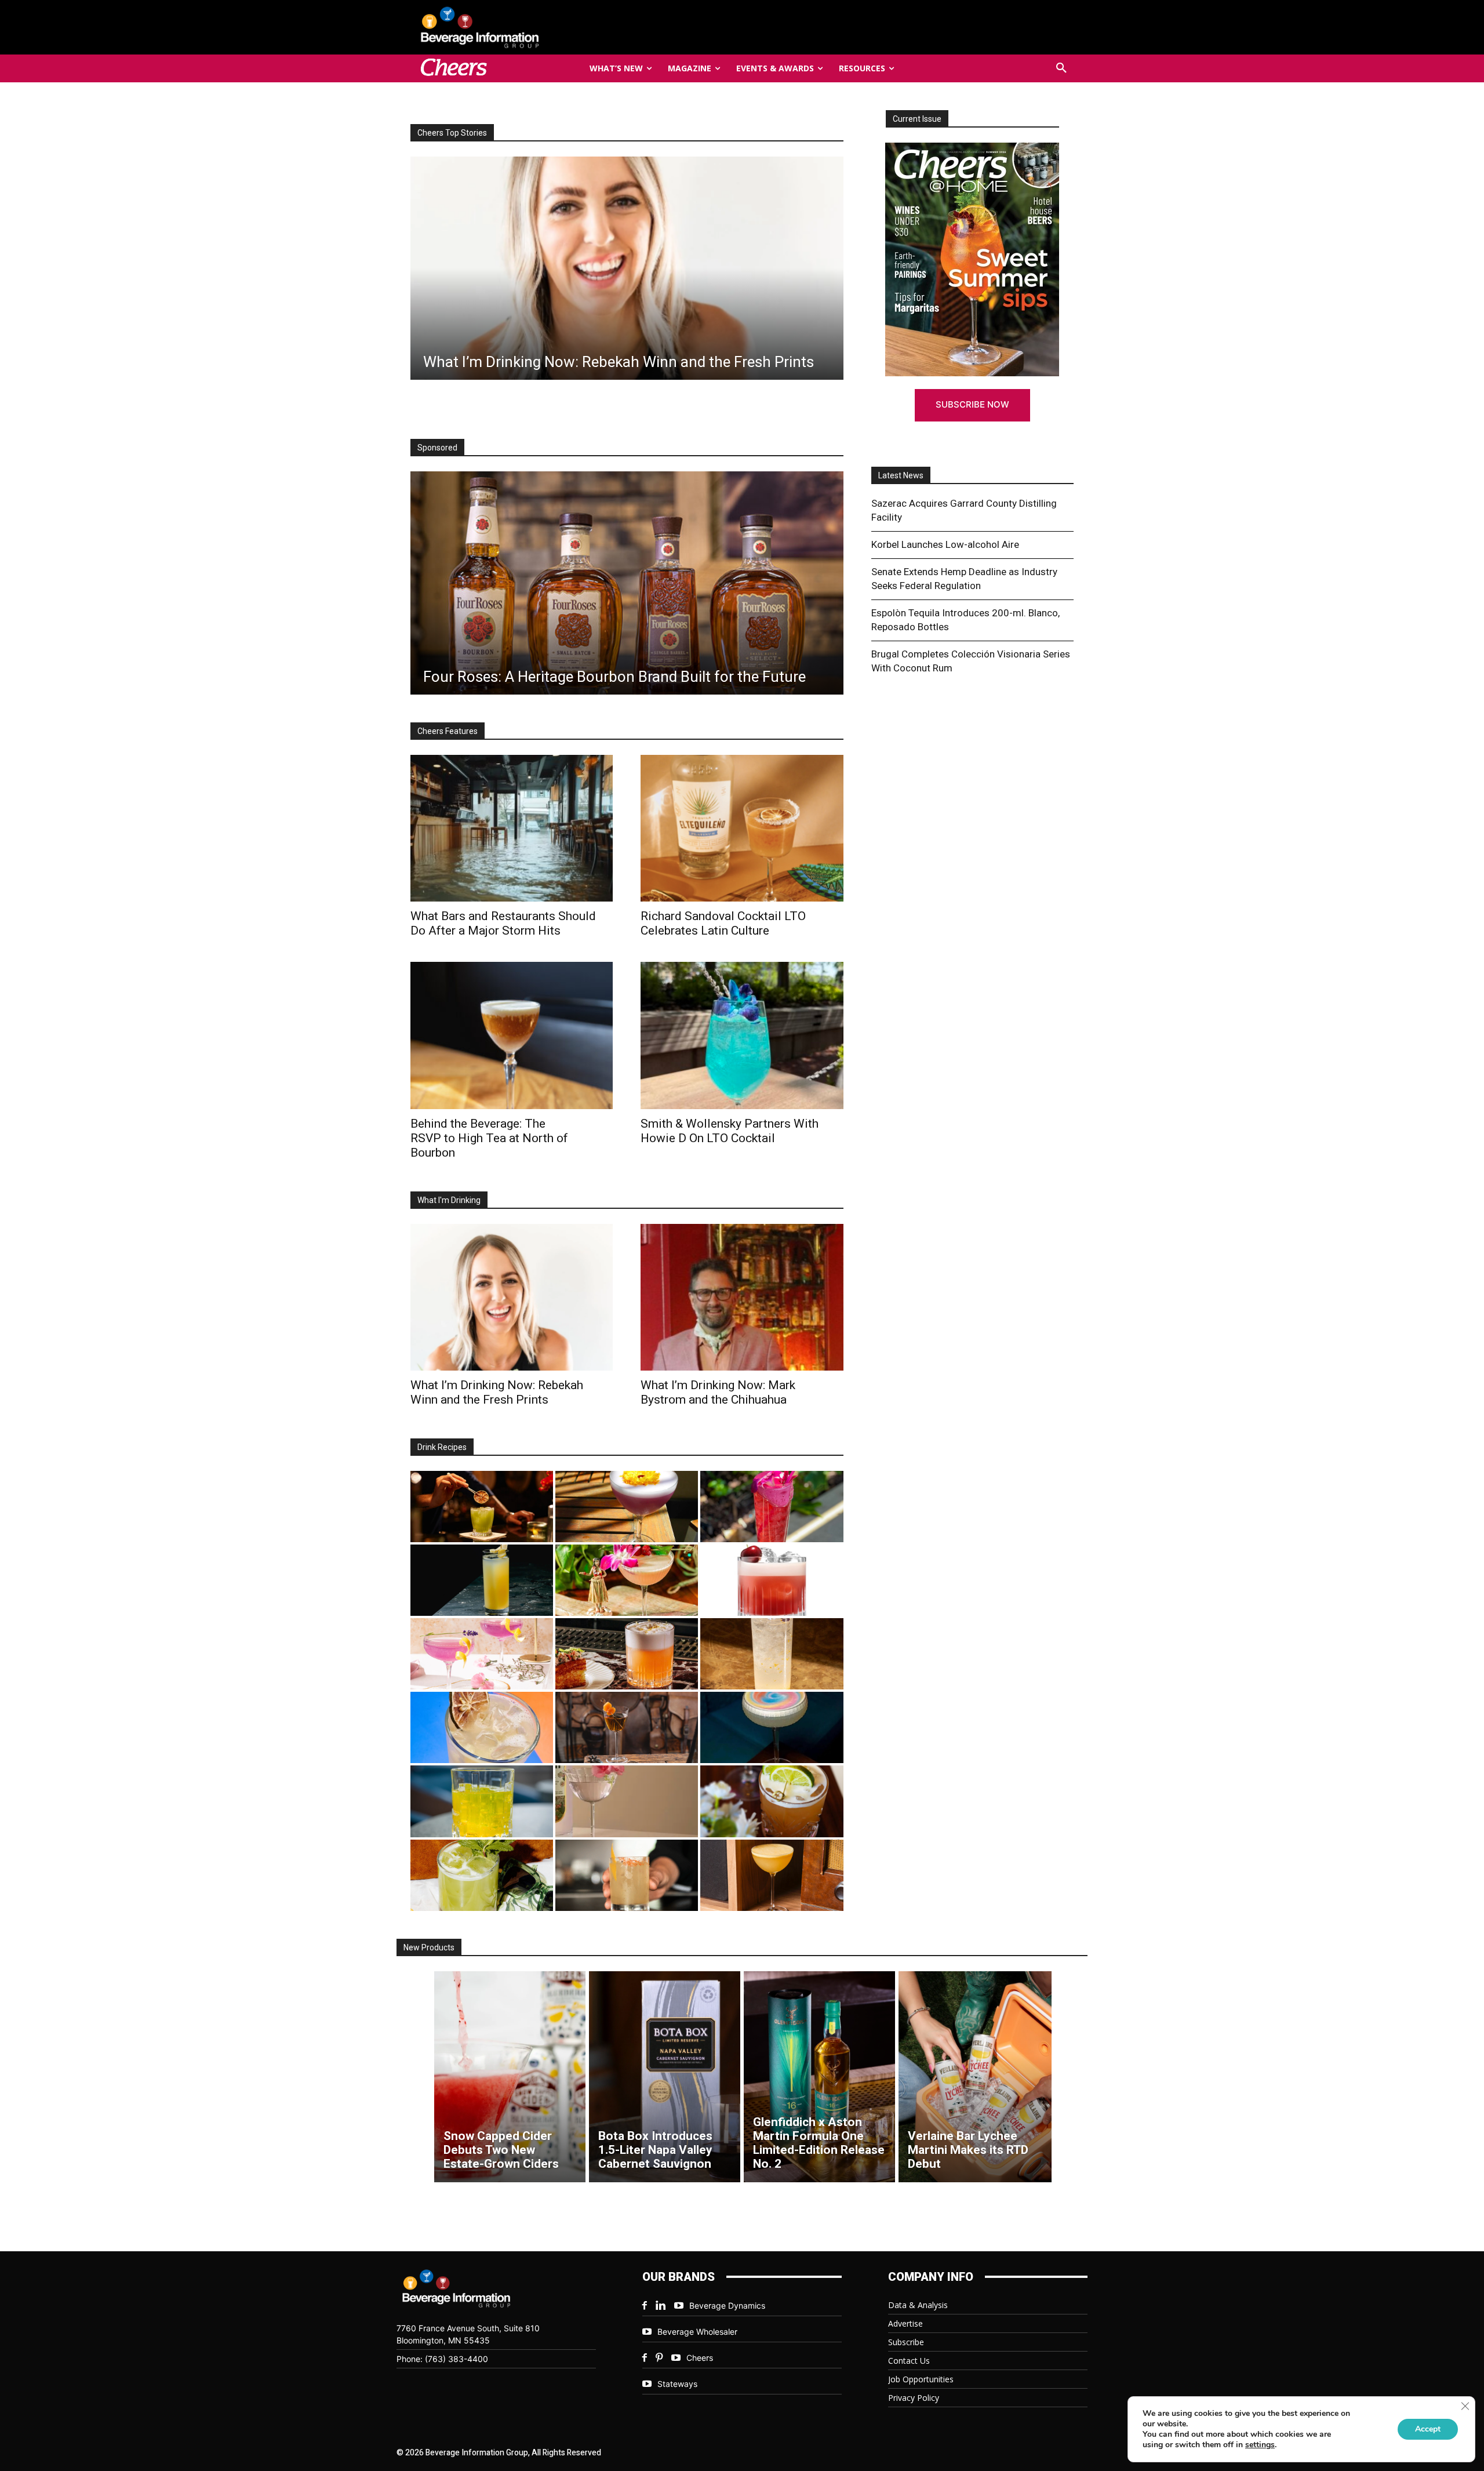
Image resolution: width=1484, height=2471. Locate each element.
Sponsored (437, 448)
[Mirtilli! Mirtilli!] (627, 1507)
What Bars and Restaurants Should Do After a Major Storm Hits (503, 923)
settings (1260, 2445)
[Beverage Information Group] (518, 27)
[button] (1061, 68)
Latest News (901, 475)
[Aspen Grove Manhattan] (627, 1727)
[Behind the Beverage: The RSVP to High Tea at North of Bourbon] (512, 1035)
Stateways (677, 2384)
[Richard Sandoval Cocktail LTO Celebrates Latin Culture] (742, 828)
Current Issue (917, 119)
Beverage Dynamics (727, 2305)
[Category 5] (772, 1507)
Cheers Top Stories (452, 133)
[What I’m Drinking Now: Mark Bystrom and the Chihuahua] (742, 1297)
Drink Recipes (442, 1447)
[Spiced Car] (627, 1875)
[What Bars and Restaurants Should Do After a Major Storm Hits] (627, 268)
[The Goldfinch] (482, 1801)
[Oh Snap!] (482, 1875)
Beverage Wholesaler (697, 2332)
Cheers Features (448, 731)
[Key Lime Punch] (482, 1727)
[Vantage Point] (482, 1580)
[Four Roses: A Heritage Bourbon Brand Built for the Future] (627, 583)
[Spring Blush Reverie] (627, 1801)
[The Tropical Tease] (627, 1580)
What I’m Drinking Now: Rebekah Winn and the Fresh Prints (497, 1392)
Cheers (700, 2358)
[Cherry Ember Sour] (772, 1580)
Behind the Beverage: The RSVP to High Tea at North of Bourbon (489, 1138)
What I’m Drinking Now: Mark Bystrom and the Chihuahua (718, 1392)
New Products (429, 1947)
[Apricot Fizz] (627, 1654)
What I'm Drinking (449, 1200)
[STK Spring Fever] (772, 1801)
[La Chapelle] (482, 1507)
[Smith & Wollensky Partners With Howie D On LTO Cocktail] (742, 1035)
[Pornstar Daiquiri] (772, 1875)
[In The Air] (772, 1654)
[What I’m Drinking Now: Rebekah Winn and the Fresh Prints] (512, 1297)
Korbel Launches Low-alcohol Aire (945, 544)
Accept (1428, 2429)
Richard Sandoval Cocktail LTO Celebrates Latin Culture (723, 923)
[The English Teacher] (482, 1654)
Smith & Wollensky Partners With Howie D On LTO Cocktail (730, 1131)
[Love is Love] (772, 1727)
